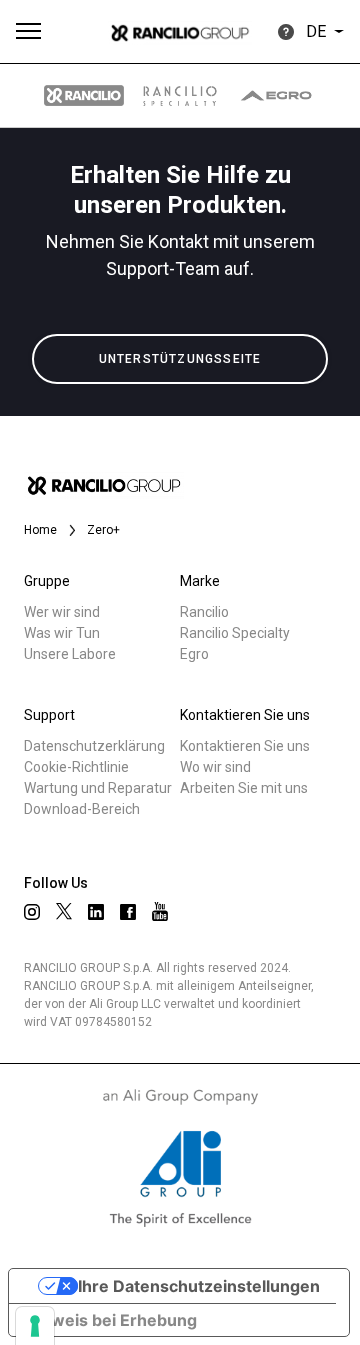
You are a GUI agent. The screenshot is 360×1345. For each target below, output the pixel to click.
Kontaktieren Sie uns (245, 746)
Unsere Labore (70, 654)
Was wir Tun (62, 633)
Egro (194, 654)
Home (40, 530)
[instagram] (32, 912)
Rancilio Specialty (235, 633)
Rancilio (204, 612)
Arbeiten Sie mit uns (244, 788)
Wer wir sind (62, 612)
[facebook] (128, 912)
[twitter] (64, 911)
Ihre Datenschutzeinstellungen (199, 1286)
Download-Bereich (82, 809)
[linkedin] (96, 912)
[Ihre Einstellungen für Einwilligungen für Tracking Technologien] (35, 1326)
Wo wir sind (215, 767)
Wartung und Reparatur (98, 788)
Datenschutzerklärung (94, 746)
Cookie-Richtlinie (76, 767)
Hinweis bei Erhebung (111, 1320)
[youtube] (160, 911)
